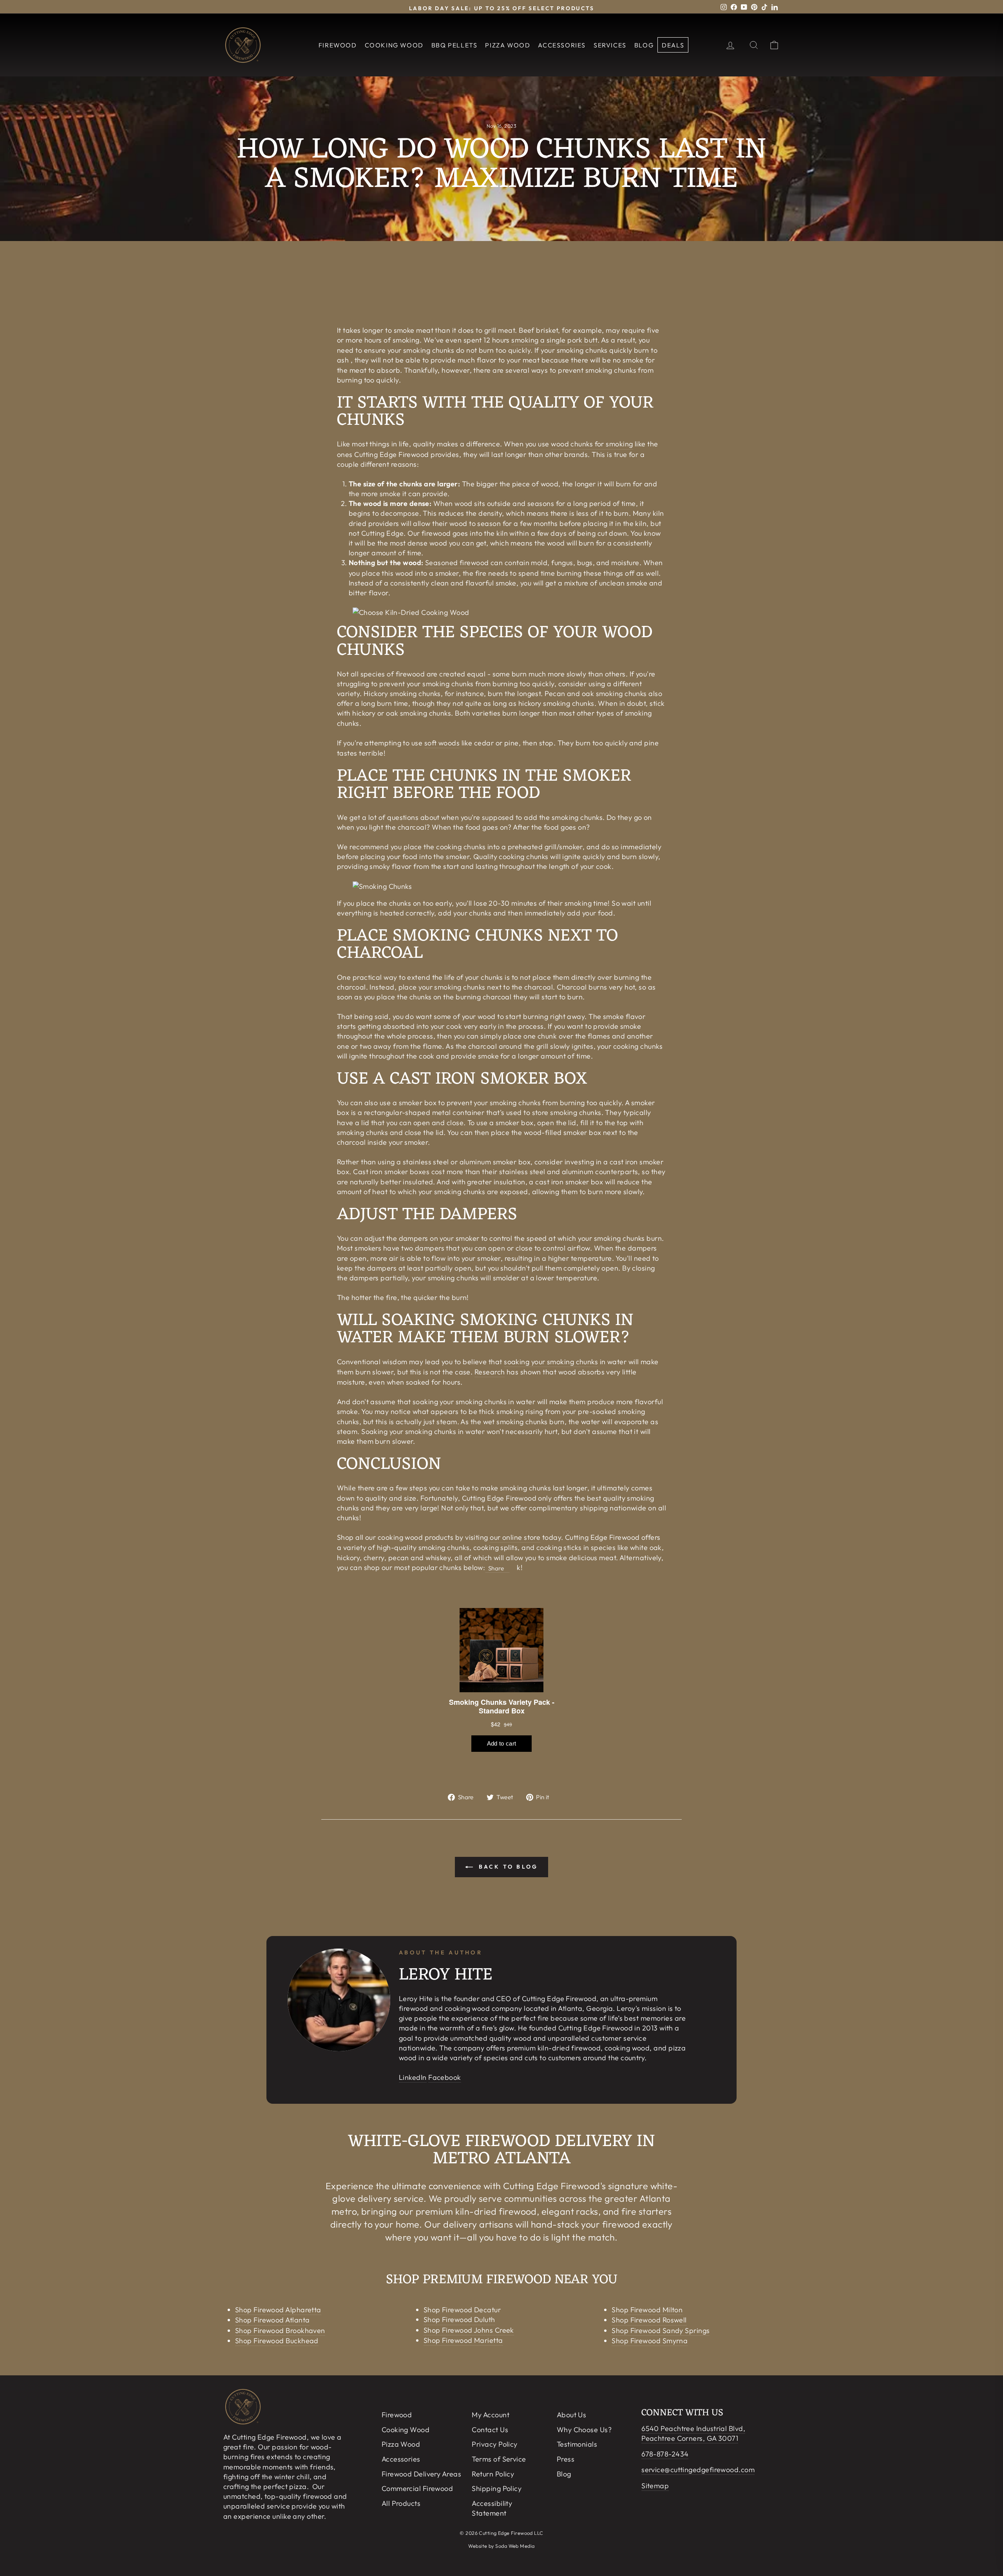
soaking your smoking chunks (551, 1362)
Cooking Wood (394, 45)
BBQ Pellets (454, 45)
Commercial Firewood (417, 2488)
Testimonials (577, 2444)
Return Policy (493, 2474)
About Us (572, 2415)
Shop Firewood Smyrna (650, 2341)
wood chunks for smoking (592, 444)
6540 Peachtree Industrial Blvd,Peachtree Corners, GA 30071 (693, 2433)
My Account (491, 2415)
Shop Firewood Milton (647, 2310)
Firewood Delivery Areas (421, 2474)
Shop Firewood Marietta (463, 2340)
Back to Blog (507, 1867)
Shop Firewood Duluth (459, 2319)
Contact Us (490, 2430)
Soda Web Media (515, 2546)
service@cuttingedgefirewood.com (698, 2470)
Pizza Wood (508, 45)
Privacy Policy (494, 2444)
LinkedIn (413, 2077)
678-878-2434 (665, 2454)
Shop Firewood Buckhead (277, 2341)
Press (566, 2459)
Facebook (445, 2077)
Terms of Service (499, 2459)
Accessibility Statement (492, 2508)
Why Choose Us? (584, 2430)
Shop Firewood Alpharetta (278, 2310)
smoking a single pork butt (554, 340)
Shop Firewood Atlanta (272, 2320)
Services (610, 45)
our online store (515, 1537)
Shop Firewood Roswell (649, 2320)
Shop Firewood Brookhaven (280, 2330)
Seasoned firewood (457, 563)
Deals (673, 45)
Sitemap (655, 2486)
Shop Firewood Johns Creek (469, 2330)
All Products (401, 2503)
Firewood (338, 45)
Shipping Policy (497, 2488)
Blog (644, 45)
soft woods (442, 743)
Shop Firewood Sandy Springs (661, 2330)
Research (490, 1372)
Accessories (562, 45)
